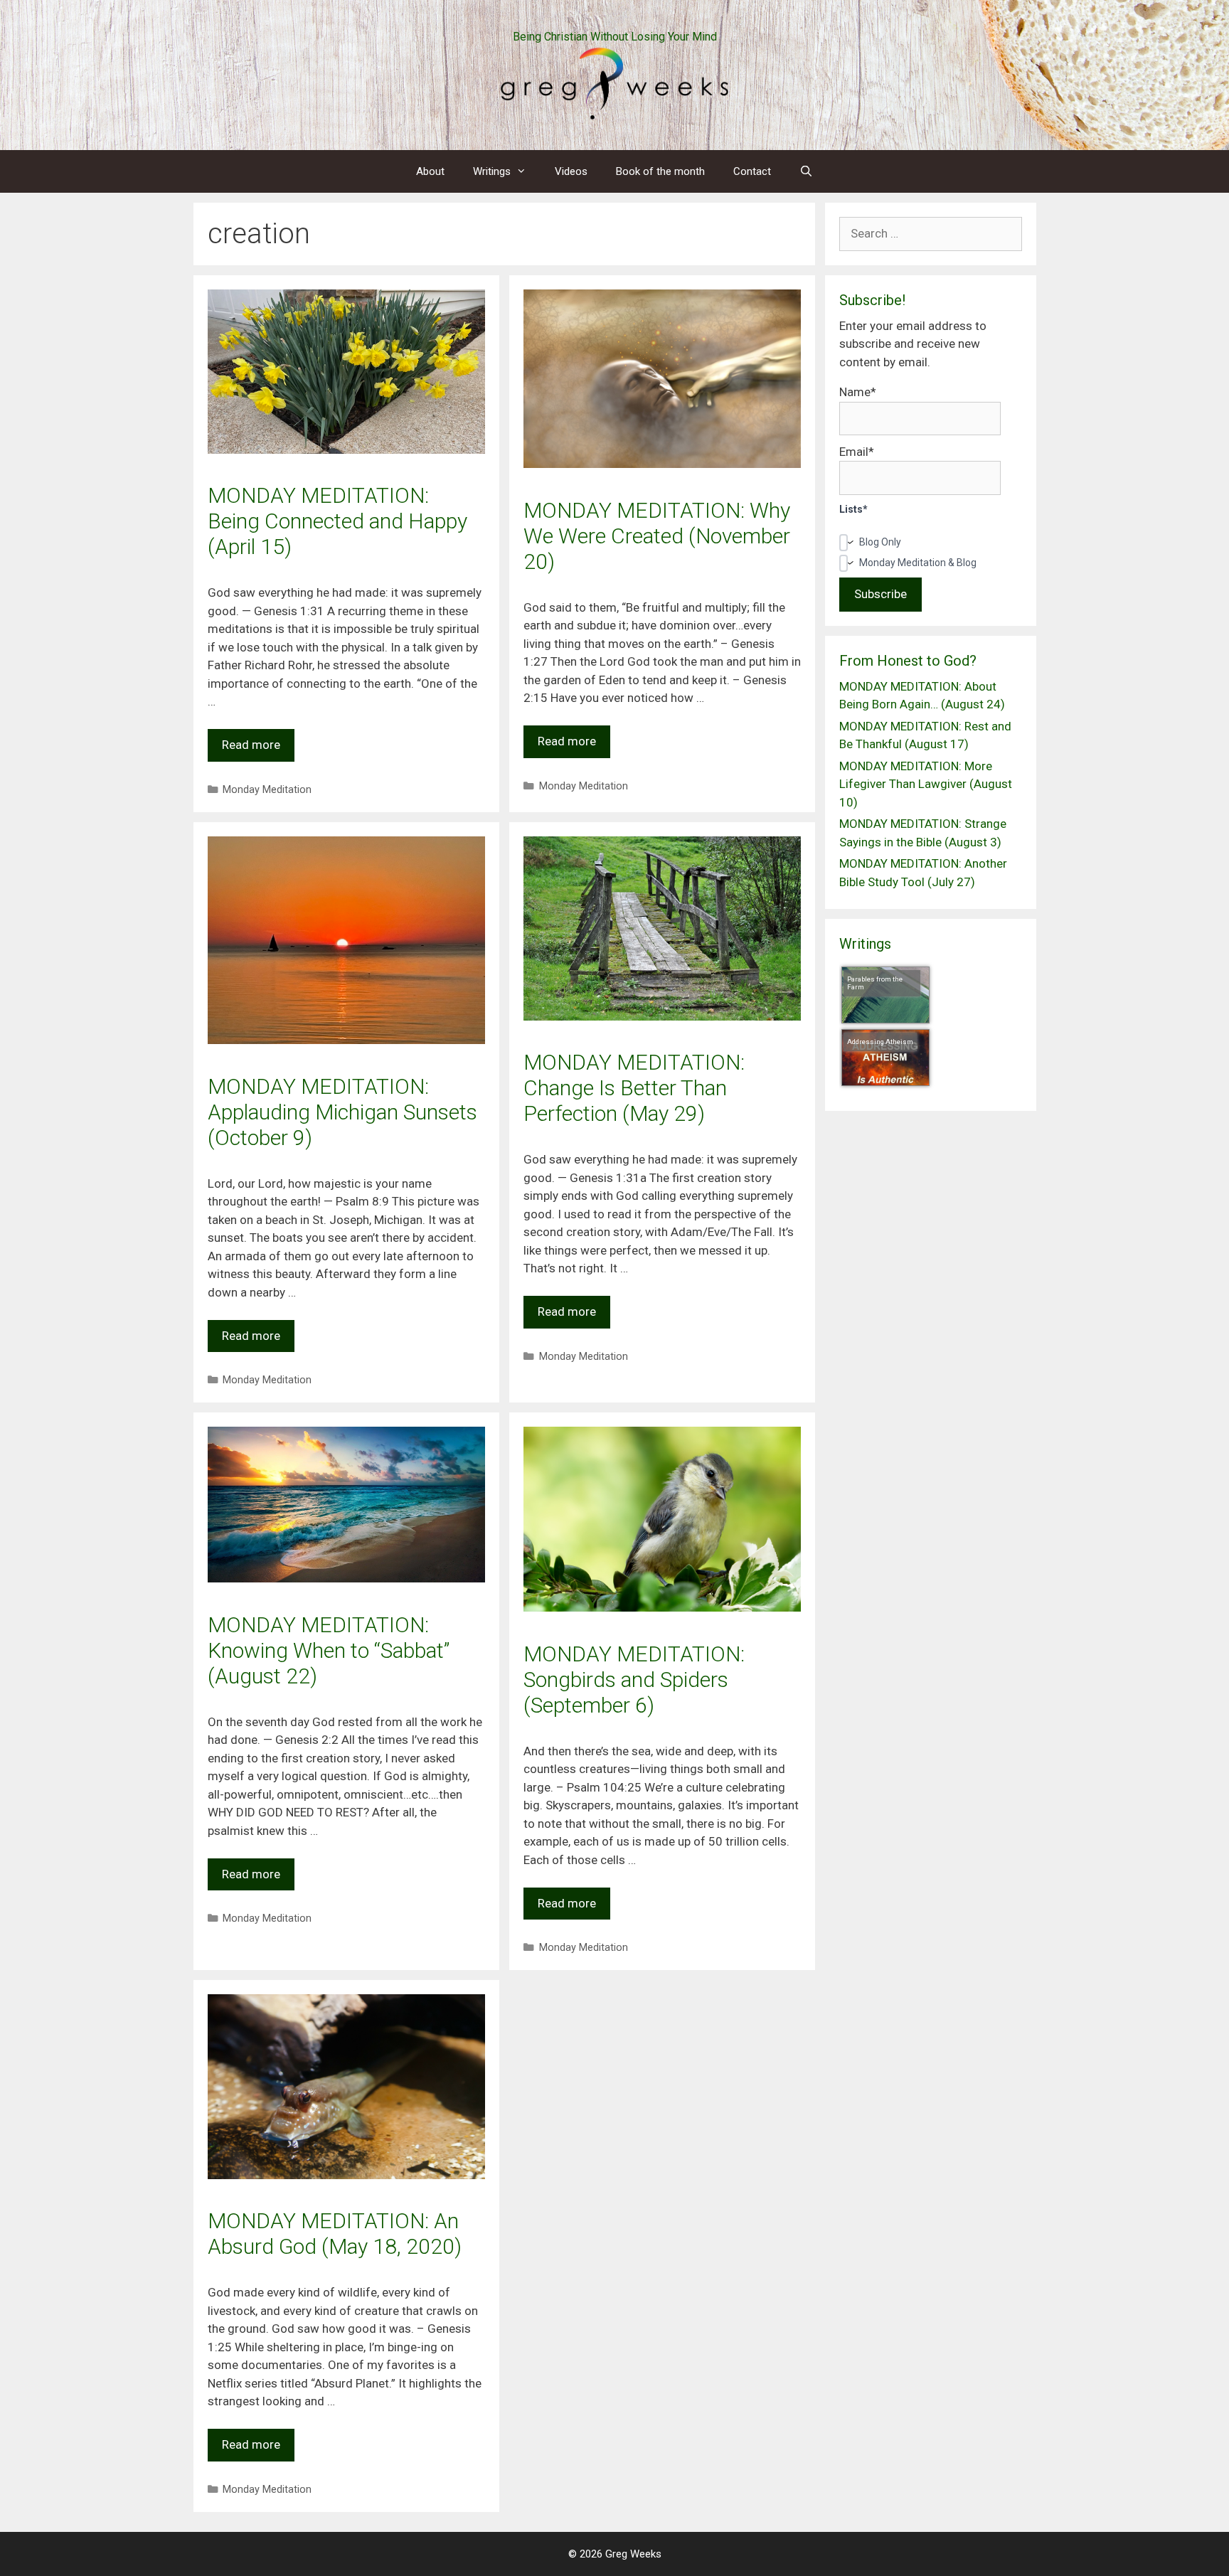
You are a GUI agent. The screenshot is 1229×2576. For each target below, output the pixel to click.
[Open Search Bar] (806, 171)
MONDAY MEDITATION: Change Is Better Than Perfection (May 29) (634, 1088)
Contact (752, 171)
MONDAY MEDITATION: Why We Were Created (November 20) (657, 536)
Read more (251, 745)
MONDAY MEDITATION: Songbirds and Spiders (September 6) (634, 1680)
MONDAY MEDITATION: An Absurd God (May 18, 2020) (335, 2234)
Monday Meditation (267, 790)
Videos (571, 171)
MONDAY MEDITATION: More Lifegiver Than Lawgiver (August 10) (926, 784)
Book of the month (660, 171)
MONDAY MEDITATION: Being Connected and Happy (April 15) (337, 521)
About (430, 171)
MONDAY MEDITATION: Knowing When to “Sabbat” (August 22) (329, 1650)
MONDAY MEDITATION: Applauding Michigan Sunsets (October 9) (342, 1112)
